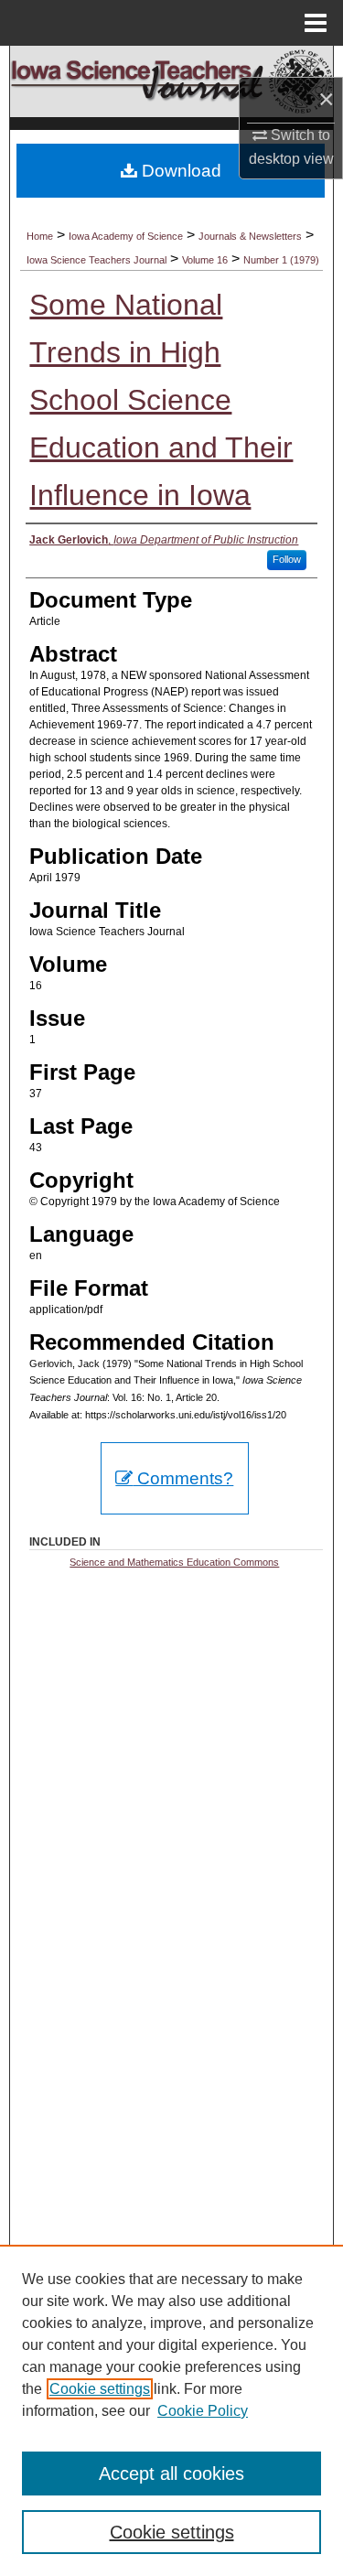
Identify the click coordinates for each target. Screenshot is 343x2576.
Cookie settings (100, 2389)
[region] (171, 2410)
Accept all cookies (171, 2474)
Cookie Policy (203, 2411)
